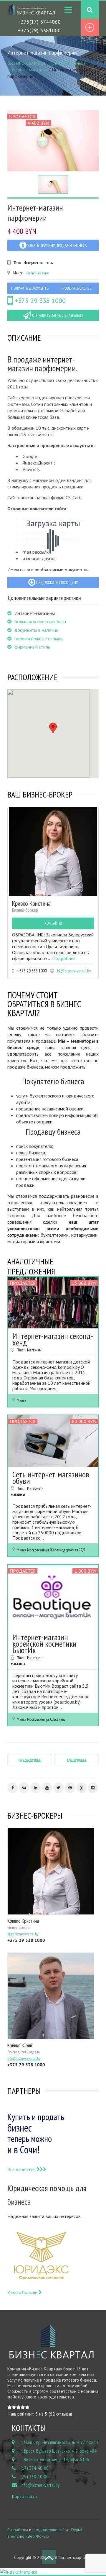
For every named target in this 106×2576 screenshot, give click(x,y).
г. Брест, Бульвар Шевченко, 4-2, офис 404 (59, 2451)
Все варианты (22, 2169)
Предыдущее (30, 1760)
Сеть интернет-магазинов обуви (51, 1477)
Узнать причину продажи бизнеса (57, 245)
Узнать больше (23, 2292)
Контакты (53, 923)
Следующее (77, 1760)
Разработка (18, 2530)
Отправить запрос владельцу (57, 315)
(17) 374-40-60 (35, 2468)
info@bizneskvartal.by (40, 2485)
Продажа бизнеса (67, 63)
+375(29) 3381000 (39, 30)
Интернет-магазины (28, 70)
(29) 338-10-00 (35, 2477)
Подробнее (64, 958)
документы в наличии (36, 630)
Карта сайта (24, 2496)
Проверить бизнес (76, 288)
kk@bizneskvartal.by (74, 971)
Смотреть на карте (38, 273)
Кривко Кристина (31, 903)
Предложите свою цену (57, 583)
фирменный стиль (32, 647)
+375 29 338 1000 (39, 301)
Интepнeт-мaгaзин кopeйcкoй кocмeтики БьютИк (44, 1644)
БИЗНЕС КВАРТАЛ (26, 63)
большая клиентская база (40, 621)
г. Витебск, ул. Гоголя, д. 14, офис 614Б (55, 2459)
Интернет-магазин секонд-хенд (53, 1339)
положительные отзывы (39, 639)
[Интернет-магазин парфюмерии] (53, 141)
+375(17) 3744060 (39, 22)
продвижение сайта (50, 2530)
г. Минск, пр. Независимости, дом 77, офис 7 (60, 2442)
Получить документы (30, 288)
